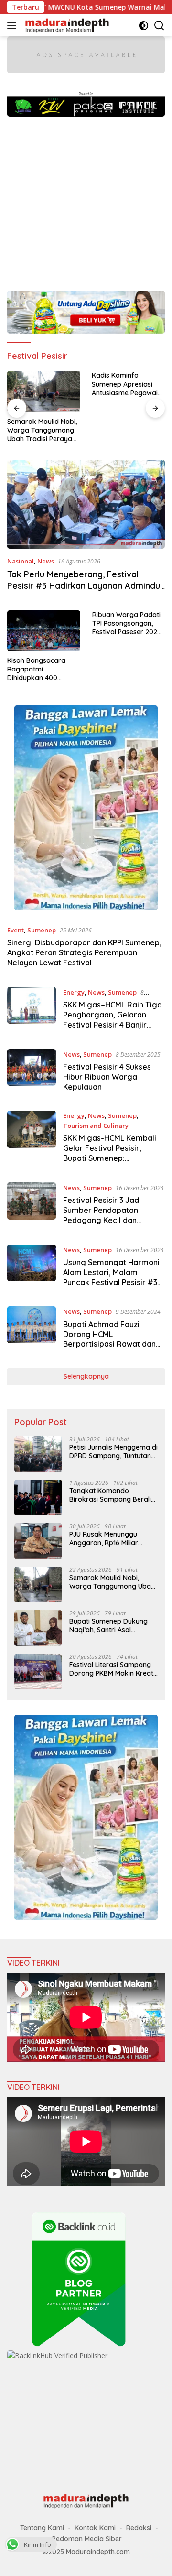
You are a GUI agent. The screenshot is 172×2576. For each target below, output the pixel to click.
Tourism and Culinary (96, 1126)
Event (16, 930)
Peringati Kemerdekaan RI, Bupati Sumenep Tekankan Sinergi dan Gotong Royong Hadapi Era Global (126, 384)
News (46, 561)
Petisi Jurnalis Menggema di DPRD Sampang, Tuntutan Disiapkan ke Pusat (113, 1451)
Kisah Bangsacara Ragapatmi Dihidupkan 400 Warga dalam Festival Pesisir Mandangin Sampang (42, 669)
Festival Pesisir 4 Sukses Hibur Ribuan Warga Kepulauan (107, 1077)
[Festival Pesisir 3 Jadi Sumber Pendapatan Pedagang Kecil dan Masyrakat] (32, 1206)
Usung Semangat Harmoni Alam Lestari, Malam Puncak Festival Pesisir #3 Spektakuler (111, 1277)
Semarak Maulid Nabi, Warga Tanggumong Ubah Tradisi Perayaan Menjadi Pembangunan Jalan (112, 1582)
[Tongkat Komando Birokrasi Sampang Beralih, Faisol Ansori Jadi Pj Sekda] (38, 1498)
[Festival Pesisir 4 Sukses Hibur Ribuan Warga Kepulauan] (32, 1073)
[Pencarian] (159, 26)
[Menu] (14, 25)
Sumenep (42, 930)
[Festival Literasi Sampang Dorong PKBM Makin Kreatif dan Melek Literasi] (38, 1672)
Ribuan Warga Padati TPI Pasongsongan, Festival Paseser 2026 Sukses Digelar (127, 623)
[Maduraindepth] (66, 25)
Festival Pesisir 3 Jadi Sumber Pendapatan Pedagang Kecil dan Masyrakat (102, 1215)
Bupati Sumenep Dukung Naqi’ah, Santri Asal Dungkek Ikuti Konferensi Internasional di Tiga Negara (109, 1625)
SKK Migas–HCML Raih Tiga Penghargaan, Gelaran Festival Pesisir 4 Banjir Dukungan (113, 1019)
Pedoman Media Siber (87, 2539)
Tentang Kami (42, 2528)
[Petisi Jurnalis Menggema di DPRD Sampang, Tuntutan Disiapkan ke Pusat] (38, 1454)
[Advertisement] (86, 199)
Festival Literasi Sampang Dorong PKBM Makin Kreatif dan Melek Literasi (113, 1669)
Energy (74, 992)
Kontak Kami (95, 2528)
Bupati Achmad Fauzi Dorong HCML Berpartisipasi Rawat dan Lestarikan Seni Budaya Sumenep (109, 1344)
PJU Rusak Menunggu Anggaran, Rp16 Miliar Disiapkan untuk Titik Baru (111, 1538)
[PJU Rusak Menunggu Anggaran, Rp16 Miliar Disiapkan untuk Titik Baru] (38, 1541)
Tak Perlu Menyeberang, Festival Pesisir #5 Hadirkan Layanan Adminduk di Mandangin (86, 585)
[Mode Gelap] (144, 26)
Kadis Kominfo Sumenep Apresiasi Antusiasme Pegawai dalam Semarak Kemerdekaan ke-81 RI (43, 384)
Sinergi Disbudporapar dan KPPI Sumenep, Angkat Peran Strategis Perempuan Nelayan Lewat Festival (84, 952)
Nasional (21, 561)
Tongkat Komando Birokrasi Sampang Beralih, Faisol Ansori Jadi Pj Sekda (113, 1495)
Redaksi (139, 2528)
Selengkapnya (86, 1376)
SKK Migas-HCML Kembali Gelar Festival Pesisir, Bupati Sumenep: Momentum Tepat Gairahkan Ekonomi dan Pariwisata (110, 1163)
